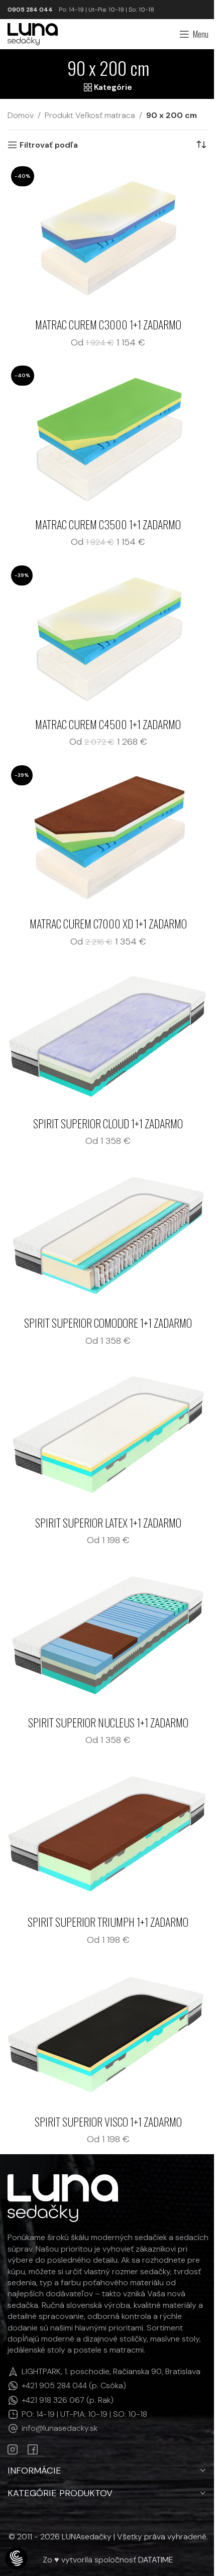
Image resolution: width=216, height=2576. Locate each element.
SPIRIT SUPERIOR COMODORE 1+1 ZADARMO (108, 1323)
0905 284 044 (30, 10)
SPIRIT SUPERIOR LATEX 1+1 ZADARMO (108, 1523)
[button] (16, 2559)
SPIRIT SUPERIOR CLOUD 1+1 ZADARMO (108, 1123)
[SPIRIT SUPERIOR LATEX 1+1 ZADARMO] (108, 1436)
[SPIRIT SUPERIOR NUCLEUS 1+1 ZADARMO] (108, 1635)
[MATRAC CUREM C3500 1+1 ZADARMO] (108, 437)
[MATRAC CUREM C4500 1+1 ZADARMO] (108, 637)
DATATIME (156, 2560)
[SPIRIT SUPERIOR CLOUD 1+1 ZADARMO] (108, 1036)
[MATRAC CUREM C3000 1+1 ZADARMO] (108, 238)
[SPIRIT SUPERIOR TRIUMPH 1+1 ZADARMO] (108, 1835)
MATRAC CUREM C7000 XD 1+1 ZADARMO (108, 923)
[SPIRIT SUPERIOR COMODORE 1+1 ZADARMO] (108, 1236)
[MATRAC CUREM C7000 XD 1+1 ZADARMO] (108, 837)
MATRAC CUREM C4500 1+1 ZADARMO (108, 724)
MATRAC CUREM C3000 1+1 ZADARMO (108, 324)
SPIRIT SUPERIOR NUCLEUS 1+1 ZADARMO (108, 1722)
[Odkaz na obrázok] (63, 2198)
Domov (21, 115)
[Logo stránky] (33, 33)
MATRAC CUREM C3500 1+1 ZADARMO (108, 524)
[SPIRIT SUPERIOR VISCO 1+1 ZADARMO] (108, 2035)
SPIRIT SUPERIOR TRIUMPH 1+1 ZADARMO (108, 1922)
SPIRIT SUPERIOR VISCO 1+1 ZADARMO (108, 2122)
